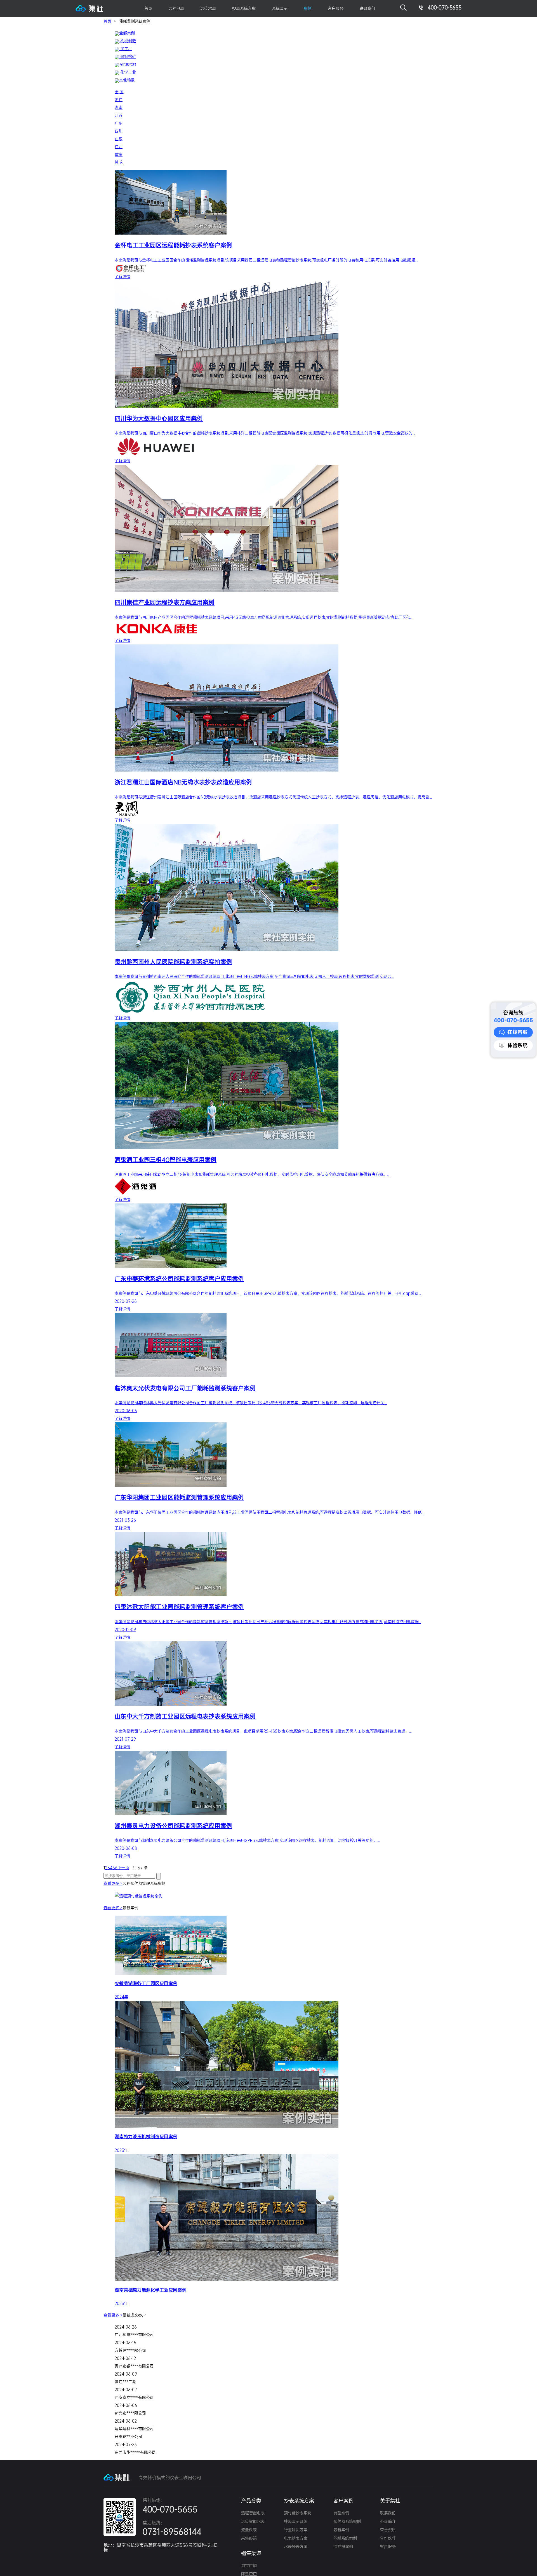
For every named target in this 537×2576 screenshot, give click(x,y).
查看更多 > (113, 1883)
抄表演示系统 (296, 2521)
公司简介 (388, 2521)
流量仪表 (249, 2530)
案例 (308, 8)
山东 (119, 139)
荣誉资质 (388, 2530)
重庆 (119, 155)
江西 (119, 147)
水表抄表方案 (296, 2547)
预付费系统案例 (347, 2521)
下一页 (123, 1868)
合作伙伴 (388, 2538)
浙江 (119, 100)
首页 (148, 8)
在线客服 (517, 1032)
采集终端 (249, 2538)
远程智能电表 (253, 2513)
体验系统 (517, 1045)
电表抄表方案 (296, 2538)
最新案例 (341, 2530)
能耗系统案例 (345, 2538)
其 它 (119, 162)
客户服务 (388, 2547)
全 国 (119, 92)
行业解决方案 (296, 2530)
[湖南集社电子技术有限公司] (89, 10)
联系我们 (368, 8)
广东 (119, 123)
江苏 (119, 115)
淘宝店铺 (249, 2566)
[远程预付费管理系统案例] (274, 1895)
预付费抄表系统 (298, 2513)
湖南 (119, 107)
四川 (119, 131)
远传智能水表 (253, 2521)
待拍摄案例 (343, 2547)
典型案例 (341, 2513)
